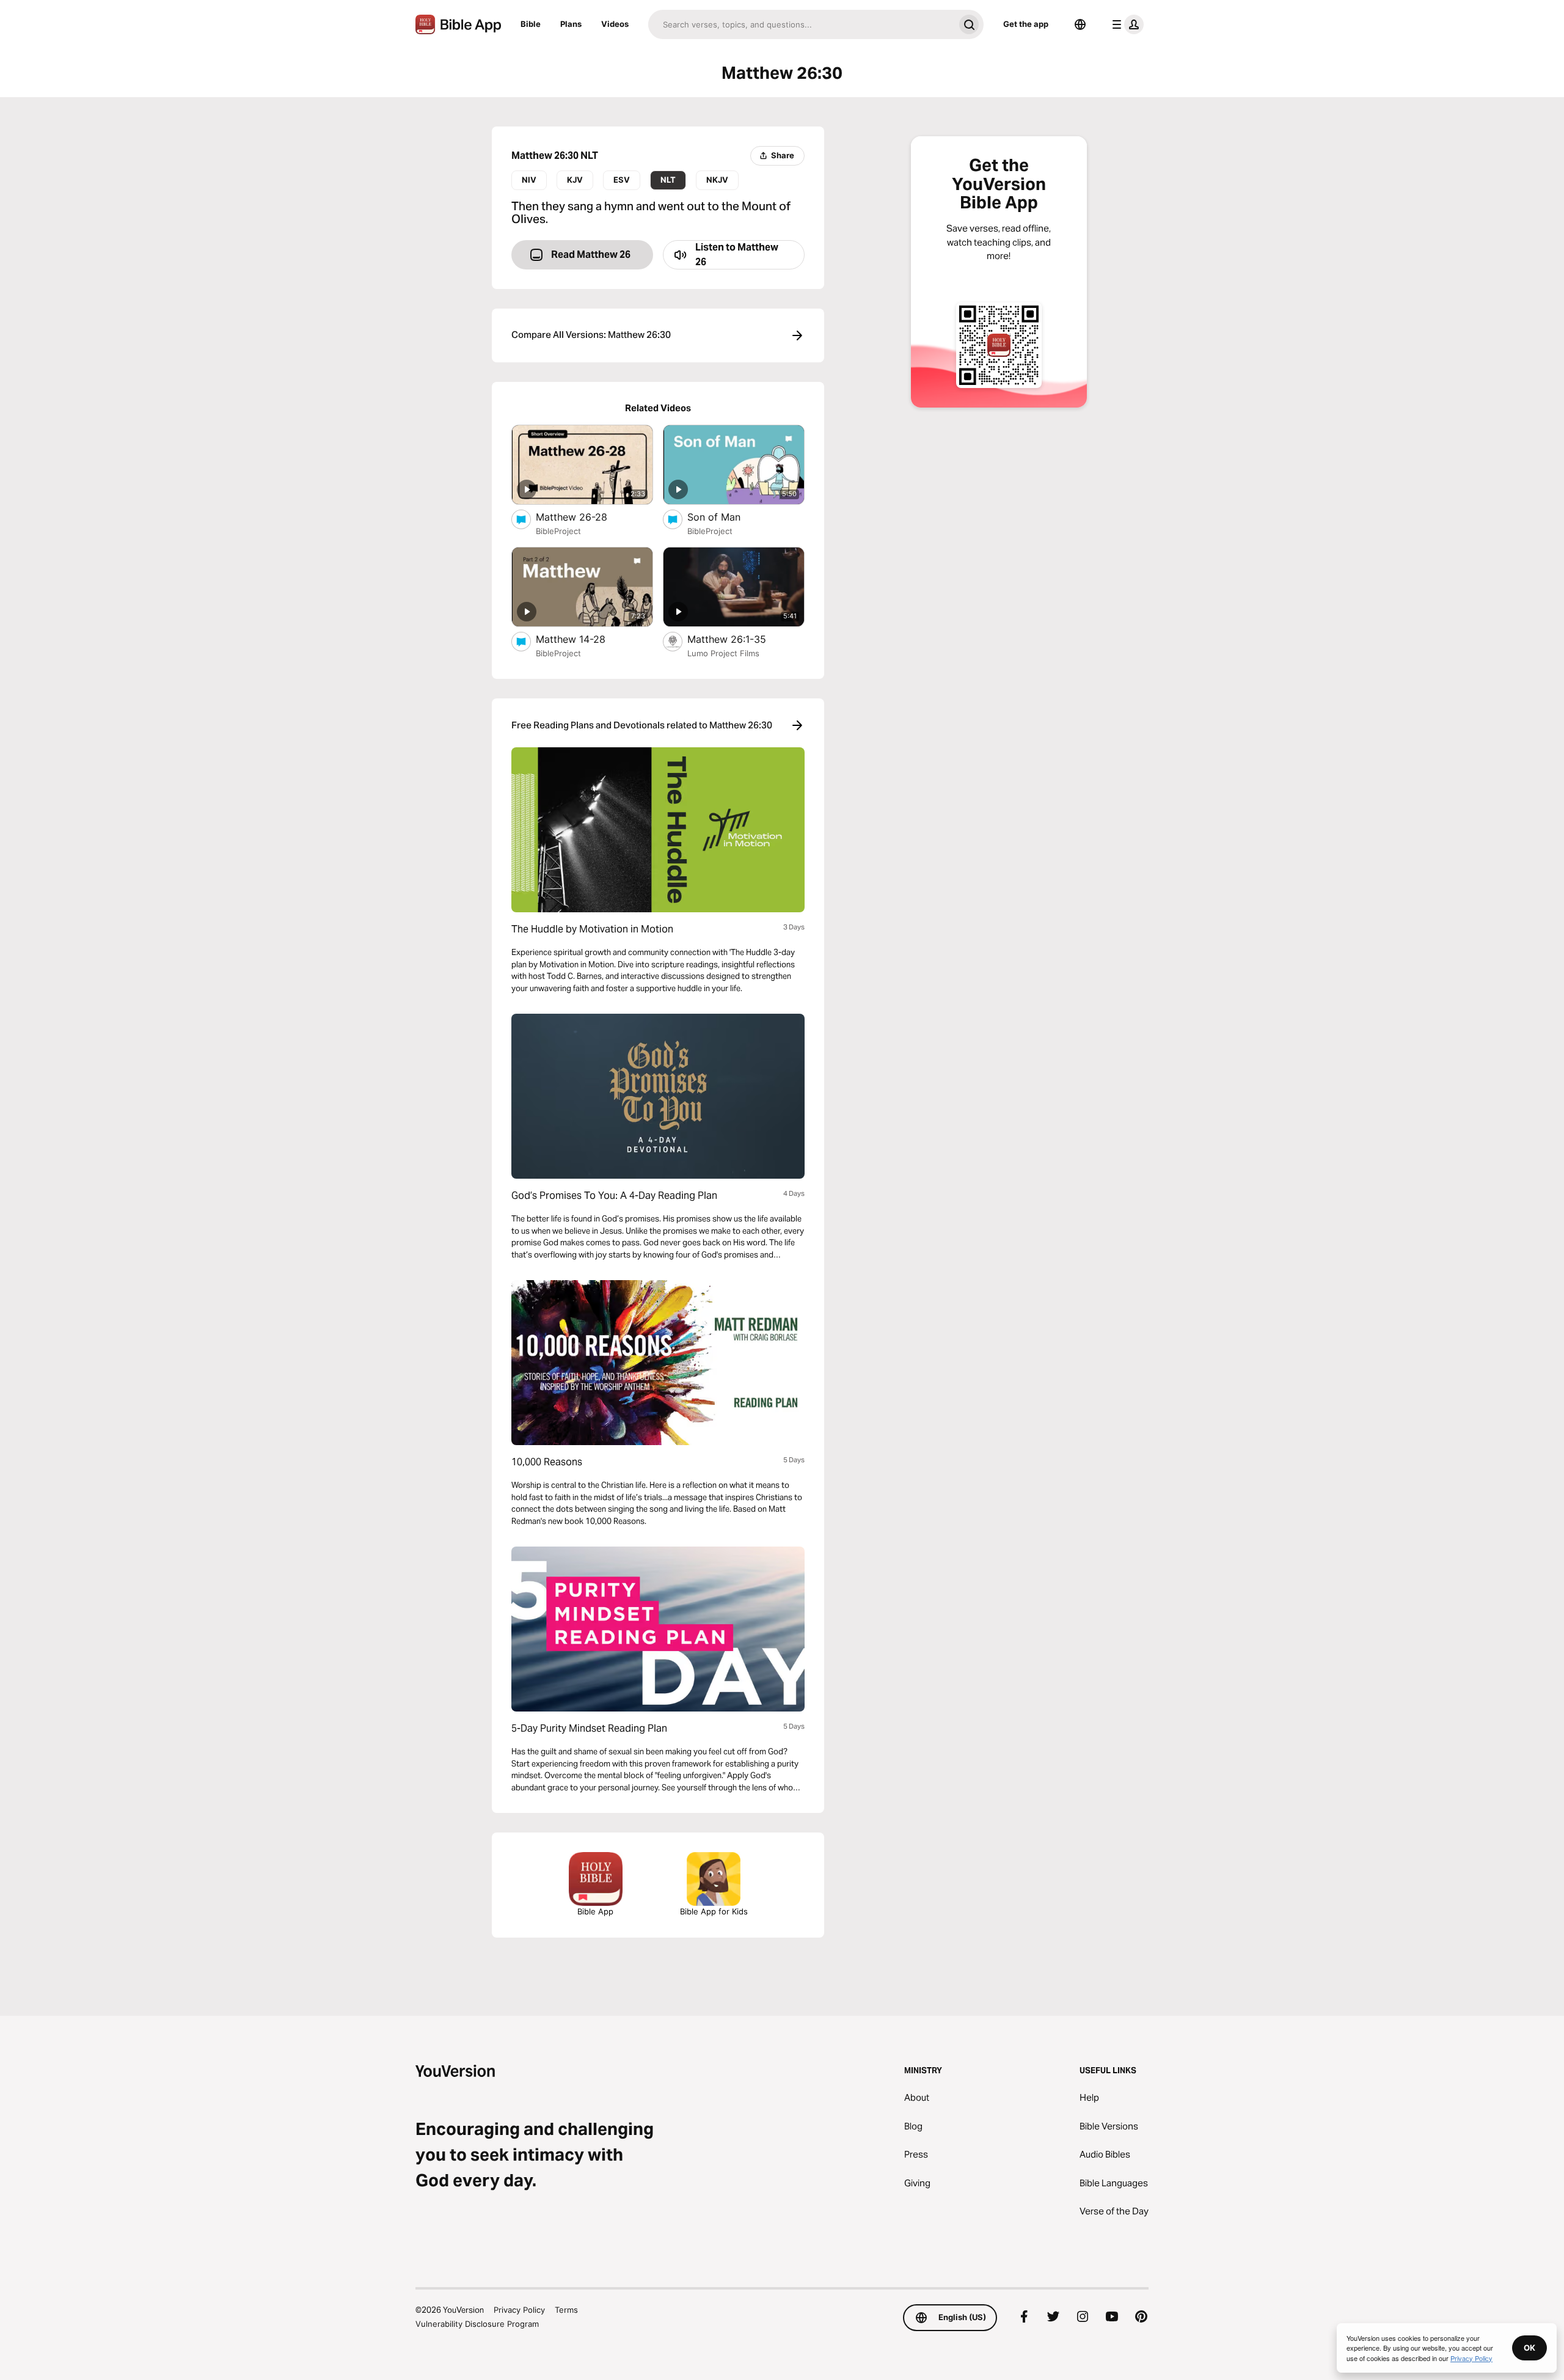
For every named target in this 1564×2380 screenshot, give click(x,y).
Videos (615, 24)
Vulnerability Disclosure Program (477, 2324)
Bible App (595, 1911)
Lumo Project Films (723, 653)
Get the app (1026, 24)
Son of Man (727, 517)
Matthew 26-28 (584, 517)
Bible (531, 24)
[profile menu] (1125, 24)
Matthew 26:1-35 (739, 639)
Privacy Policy (519, 2310)
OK (1529, 2348)
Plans (571, 24)
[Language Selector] (1080, 24)
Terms (566, 2310)
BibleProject (558, 531)
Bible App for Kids (714, 1911)
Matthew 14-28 (583, 639)
